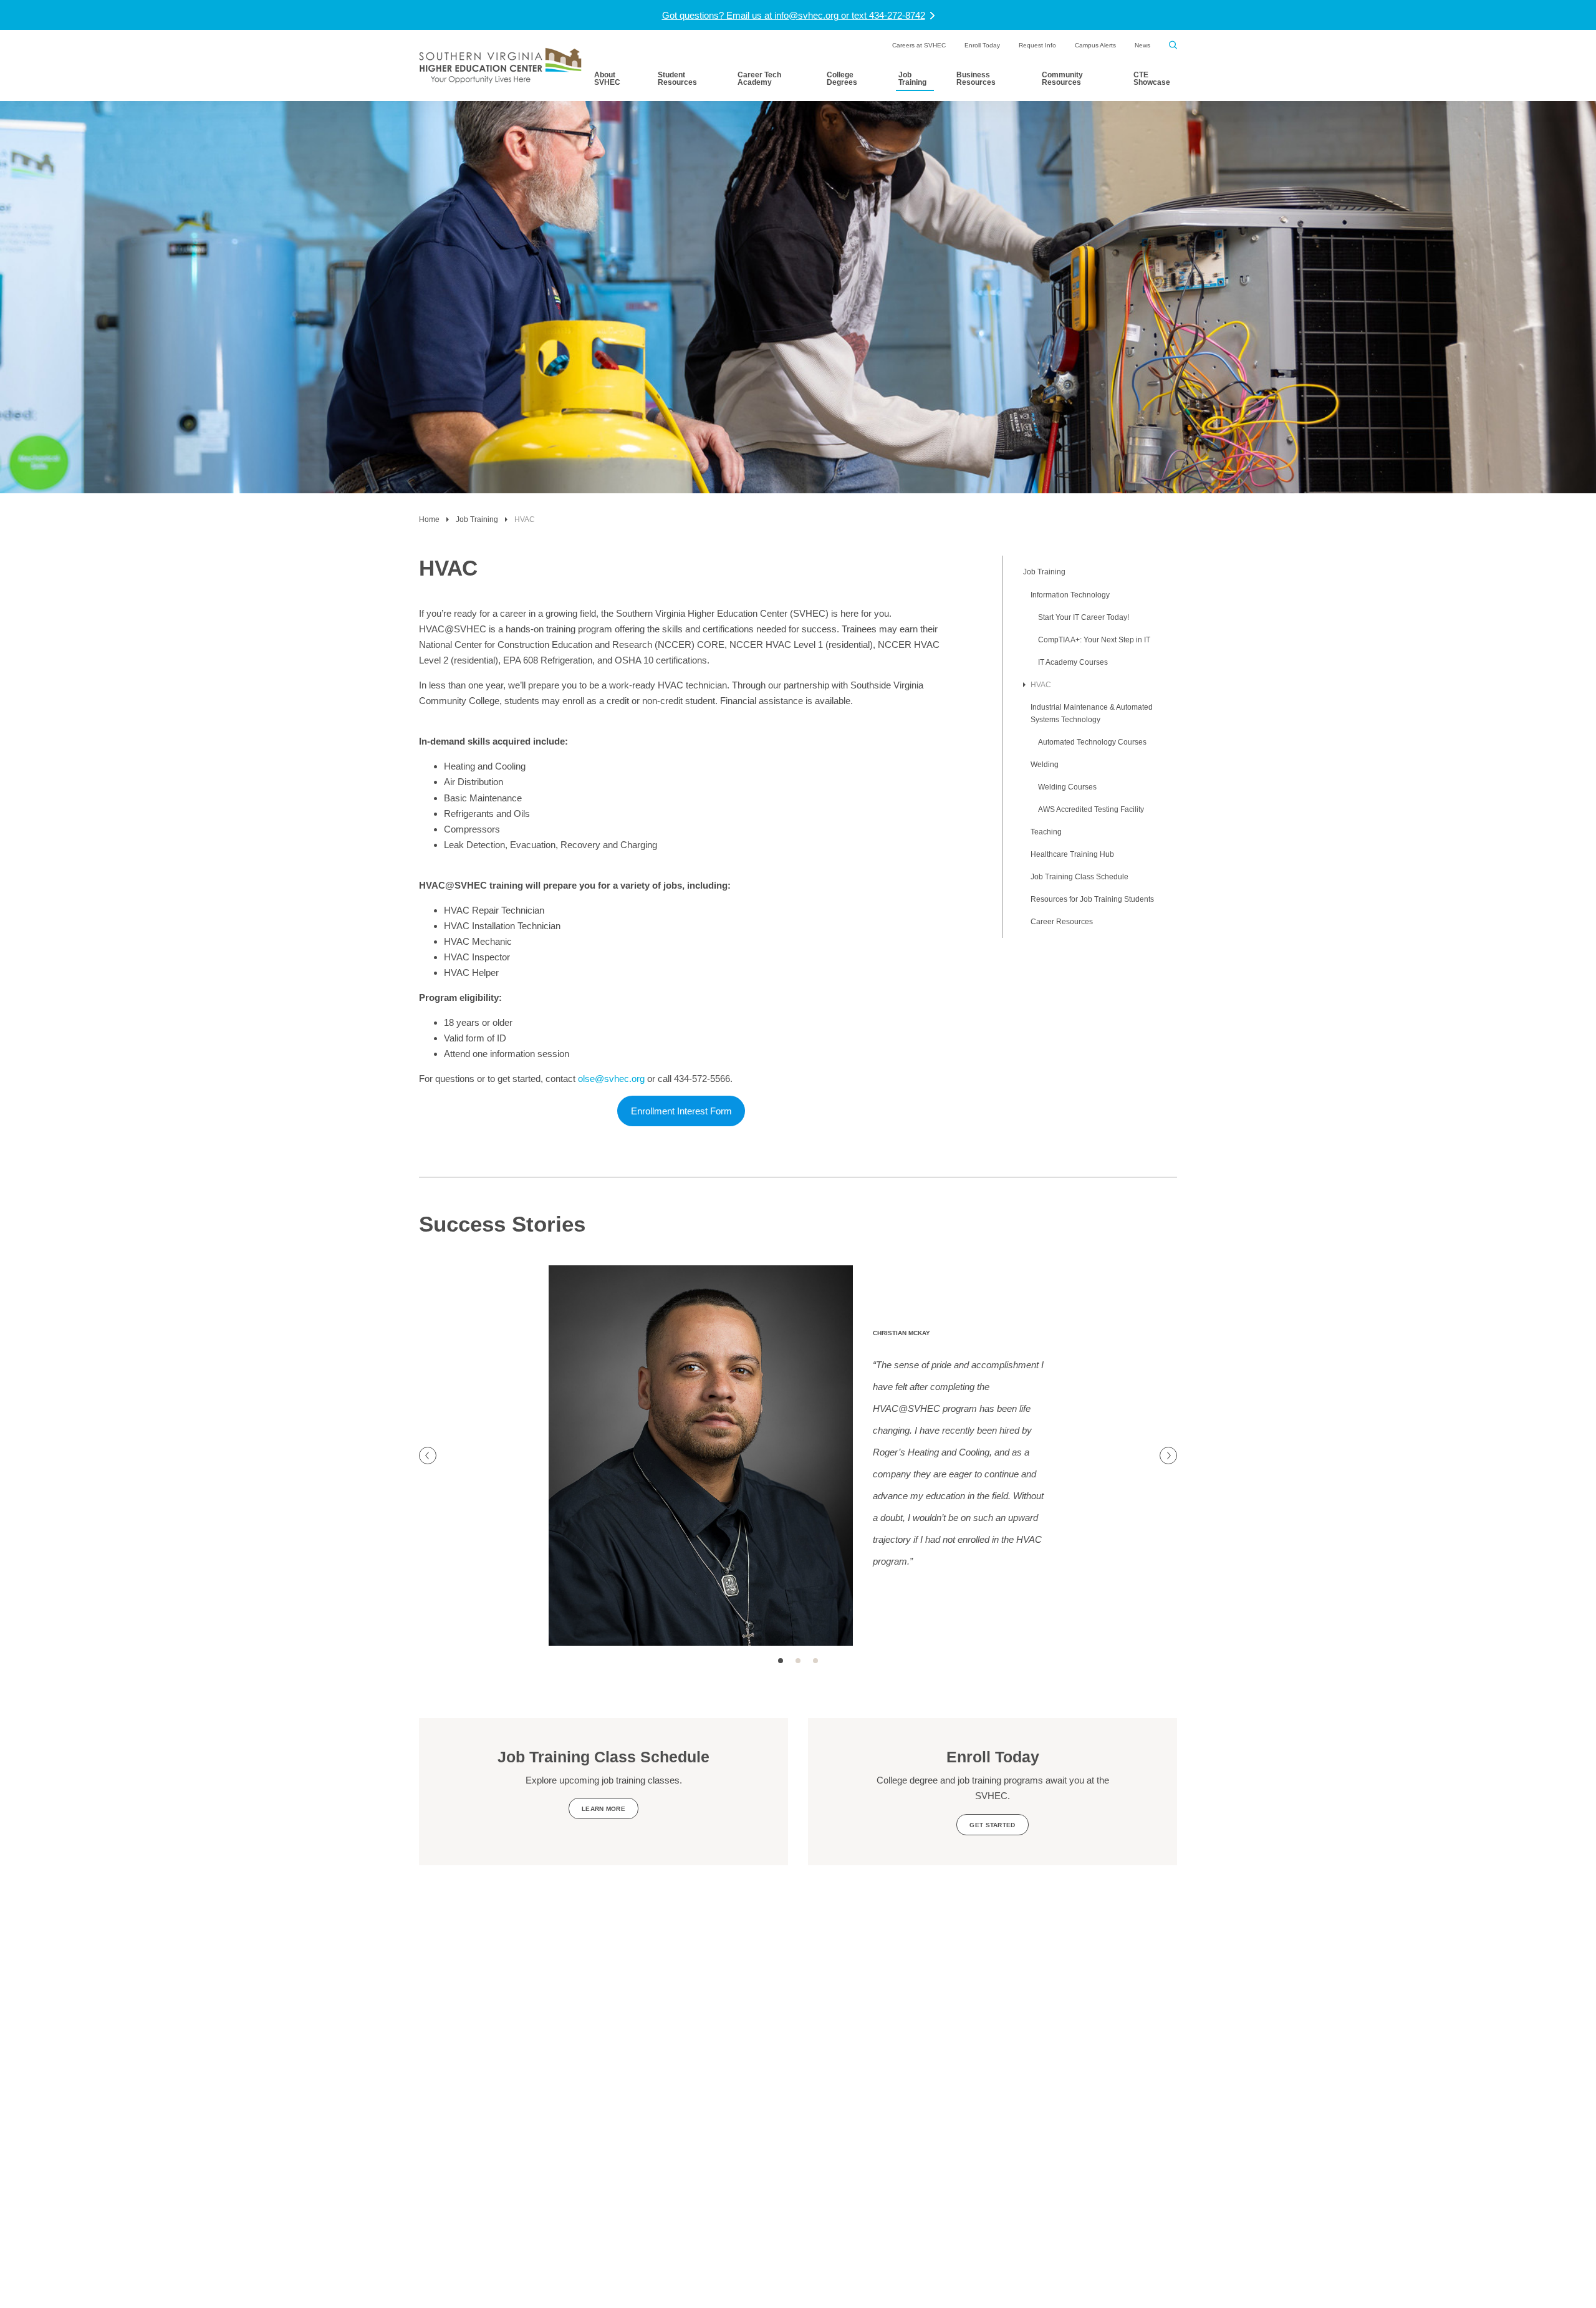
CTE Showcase (1152, 79)
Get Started (992, 1825)
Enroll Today (982, 45)
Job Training (912, 79)
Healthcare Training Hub (1072, 854)
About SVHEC (607, 79)
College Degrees (842, 79)
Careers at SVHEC (919, 45)
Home (429, 519)
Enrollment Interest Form (681, 1111)
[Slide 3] (815, 1661)
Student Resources (677, 79)
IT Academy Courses (1073, 662)
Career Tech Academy (759, 79)
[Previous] (428, 1456)
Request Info (1037, 45)
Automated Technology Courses (1092, 742)
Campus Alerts (1095, 45)
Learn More (603, 1809)
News (1142, 45)
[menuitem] (919, 46)
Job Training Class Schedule (1079, 877)
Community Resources (1062, 79)
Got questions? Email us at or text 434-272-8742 (794, 15)
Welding (1045, 765)
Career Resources (1062, 922)
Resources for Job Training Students (1092, 899)
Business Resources (976, 79)
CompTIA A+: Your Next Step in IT (1094, 640)
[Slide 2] (798, 1661)
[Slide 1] (781, 1661)
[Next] (1168, 1456)
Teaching (1046, 832)
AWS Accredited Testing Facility (1091, 809)
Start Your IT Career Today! (1084, 617)
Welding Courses (1067, 787)
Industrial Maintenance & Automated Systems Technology (1092, 713)
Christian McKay (901, 1333)
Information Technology (1070, 595)
